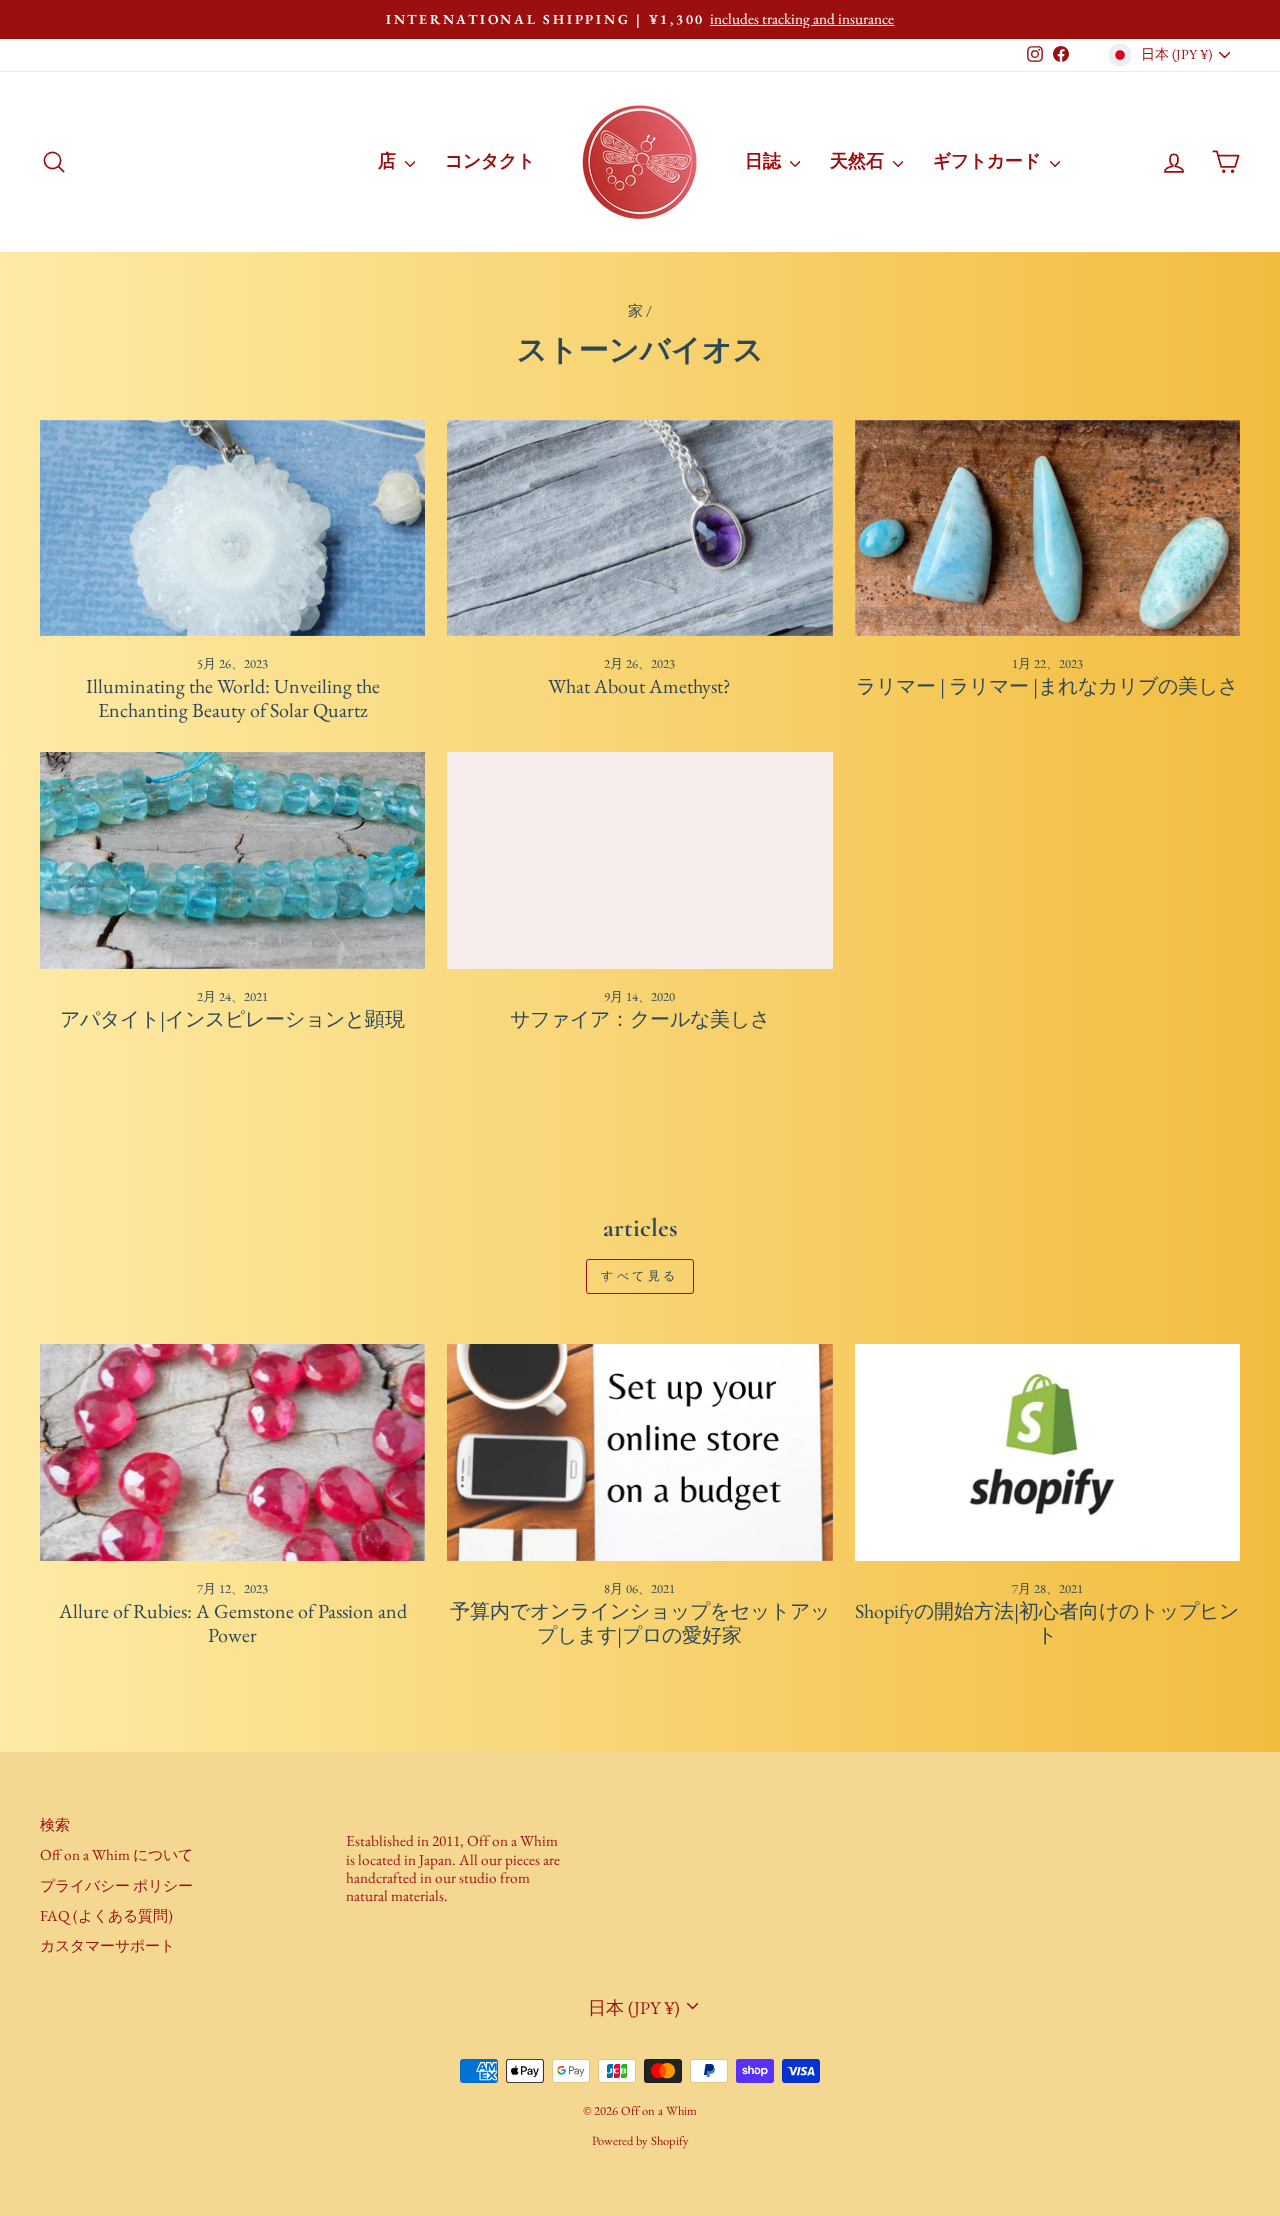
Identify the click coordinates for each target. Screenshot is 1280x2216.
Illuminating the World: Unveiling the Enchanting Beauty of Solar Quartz (233, 698)
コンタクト (490, 161)
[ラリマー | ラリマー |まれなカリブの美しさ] (1047, 528)
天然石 (859, 161)
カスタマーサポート (107, 1946)
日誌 (765, 161)
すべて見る (640, 1276)
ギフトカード (989, 161)
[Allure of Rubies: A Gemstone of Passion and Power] (232, 1452)
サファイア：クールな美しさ (640, 1019)
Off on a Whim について (116, 1855)
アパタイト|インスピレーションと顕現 (232, 1019)
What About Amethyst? (639, 686)
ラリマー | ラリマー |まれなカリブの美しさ (1047, 686)
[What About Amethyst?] (639, 528)
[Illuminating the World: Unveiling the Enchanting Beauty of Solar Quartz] (232, 528)
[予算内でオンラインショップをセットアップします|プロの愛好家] (639, 1452)
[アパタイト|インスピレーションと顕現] (232, 860)
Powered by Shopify (640, 2140)
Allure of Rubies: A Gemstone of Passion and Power (233, 1623)
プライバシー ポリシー (116, 1886)
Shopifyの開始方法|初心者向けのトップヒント (1047, 1623)
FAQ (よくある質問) (106, 1916)
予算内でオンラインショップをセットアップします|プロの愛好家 (640, 1623)
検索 (55, 1825)
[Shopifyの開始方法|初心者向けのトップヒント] (1047, 1452)
